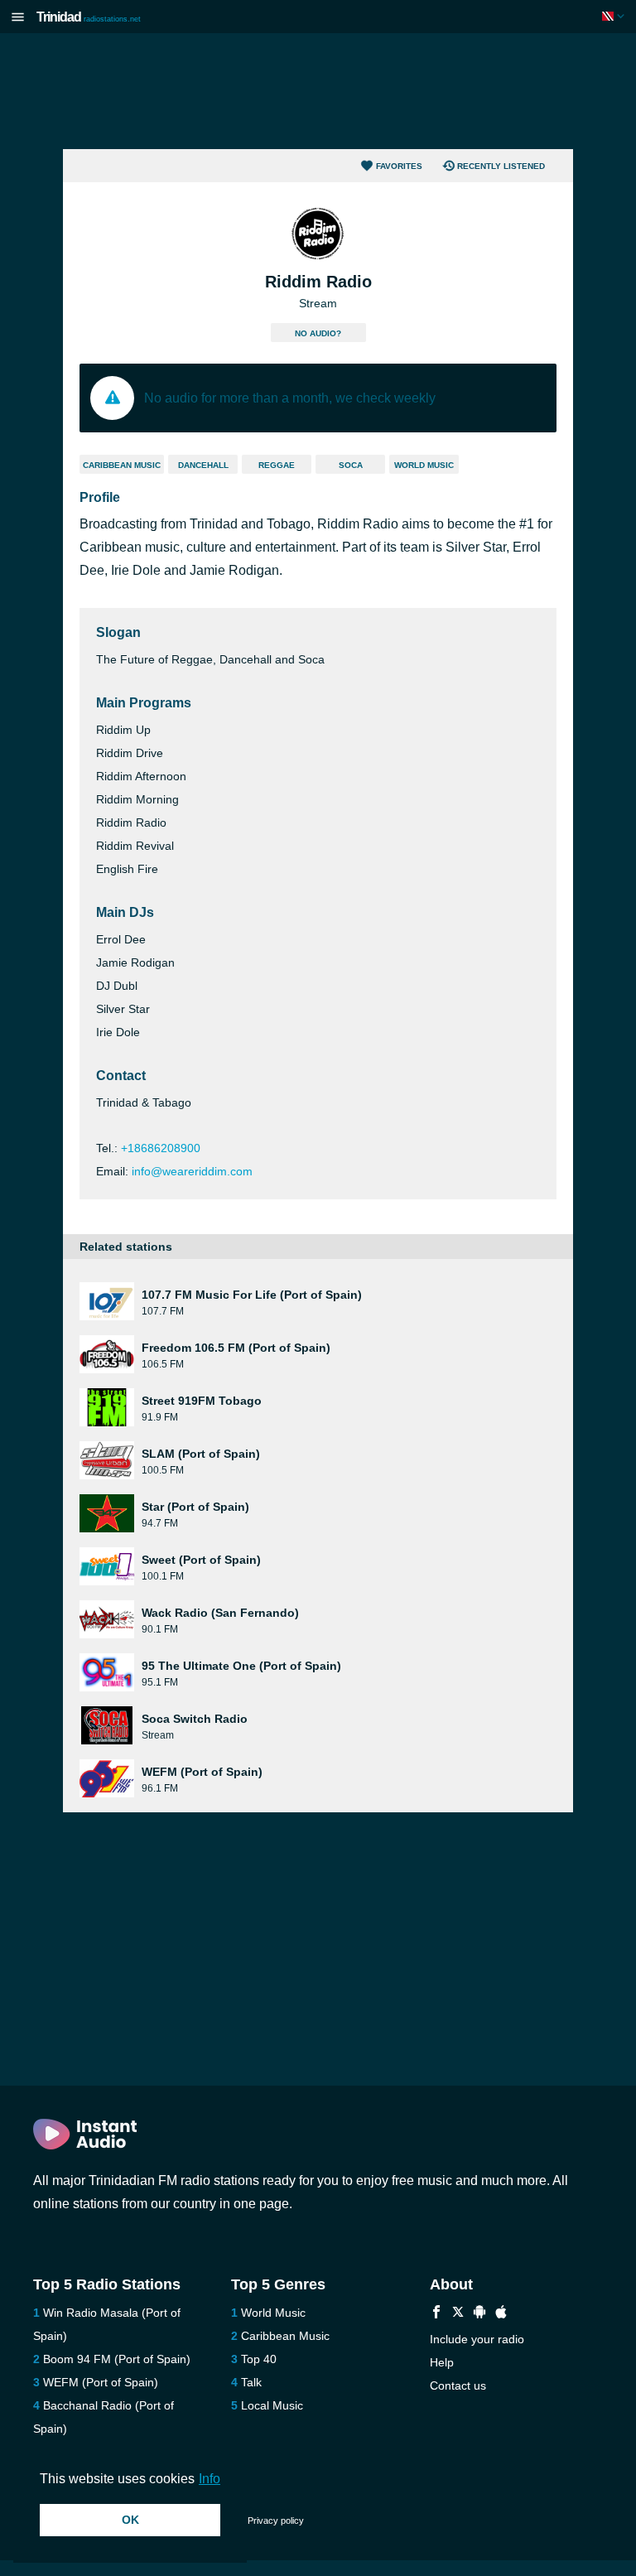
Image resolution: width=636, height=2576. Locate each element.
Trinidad (89, 17)
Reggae (277, 465)
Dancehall (203, 465)
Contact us (458, 2385)
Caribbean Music (122, 465)
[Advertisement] (318, 91)
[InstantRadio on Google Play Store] (479, 2314)
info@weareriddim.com (192, 1171)
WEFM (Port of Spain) (101, 2382)
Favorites (399, 166)
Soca (351, 465)
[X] (458, 2314)
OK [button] (130, 2520)
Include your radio (477, 2339)
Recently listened (501, 166)
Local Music (272, 2405)
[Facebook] (436, 2314)
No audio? (318, 333)
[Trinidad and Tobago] (615, 16)
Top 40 (259, 2359)
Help (442, 2362)
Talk (251, 2382)
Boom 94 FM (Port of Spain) (117, 2359)
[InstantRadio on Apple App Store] (501, 2314)
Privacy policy (276, 2521)
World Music (424, 465)
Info (210, 2479)
